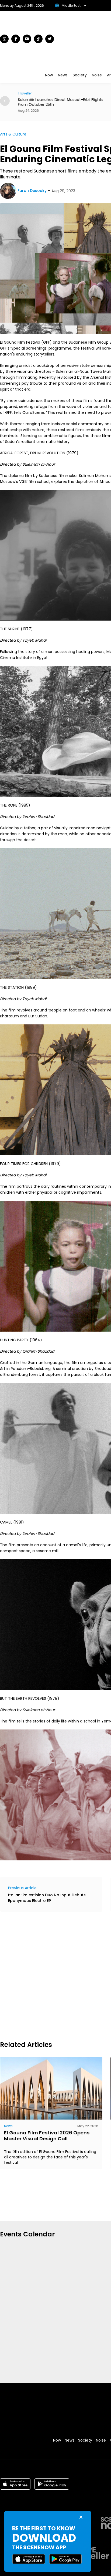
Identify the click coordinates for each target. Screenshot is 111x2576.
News (63, 75)
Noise (97, 75)
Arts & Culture (13, 134)
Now (49, 75)
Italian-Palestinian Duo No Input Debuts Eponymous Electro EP (47, 1898)
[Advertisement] (55, 1975)
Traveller (25, 93)
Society (80, 75)
